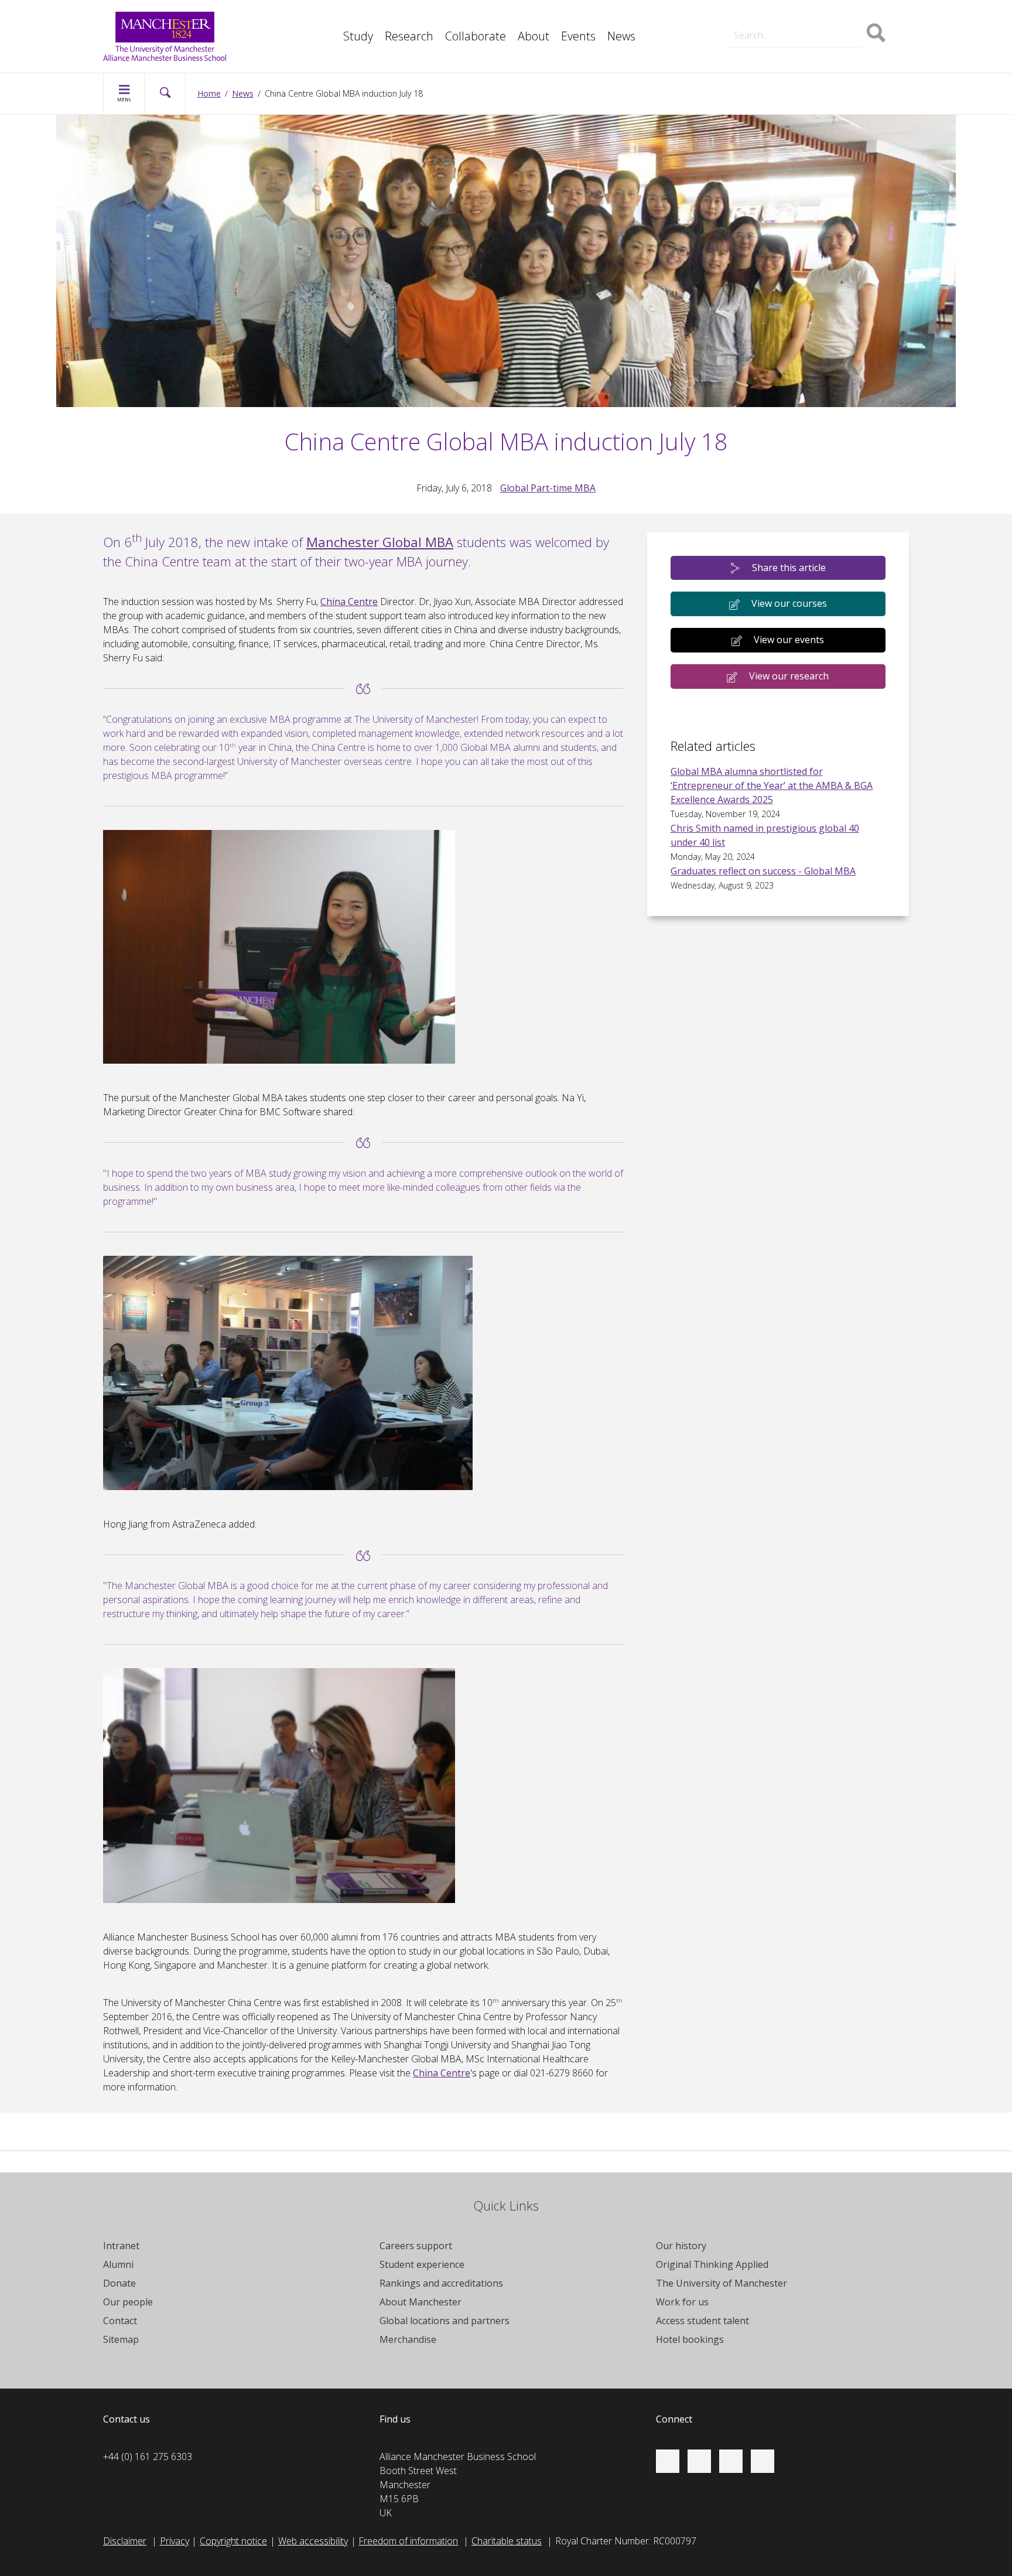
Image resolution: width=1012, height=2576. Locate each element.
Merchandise (408, 2339)
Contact (120, 2321)
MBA (327, 16)
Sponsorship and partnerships (782, 16)
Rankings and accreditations (441, 2283)
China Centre (349, 602)
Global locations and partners (445, 2321)
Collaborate (476, 36)
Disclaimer (125, 2541)
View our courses (789, 603)
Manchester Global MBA (380, 542)
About (534, 36)
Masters (737, 16)
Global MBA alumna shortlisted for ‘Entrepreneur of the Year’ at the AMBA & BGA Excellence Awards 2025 (772, 785)
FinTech (333, 42)
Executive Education (559, 16)
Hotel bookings (690, 2339)
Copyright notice (233, 2541)
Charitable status (507, 2541)
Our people (128, 2302)
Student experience (422, 2264)
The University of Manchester (722, 2283)
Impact (331, 16)
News (621, 36)
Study (358, 36)
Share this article (789, 568)
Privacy (175, 2541)
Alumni (118, 2264)
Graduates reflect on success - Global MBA (763, 871)
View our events (789, 640)
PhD (728, 16)
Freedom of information (408, 2541)
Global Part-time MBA (548, 488)
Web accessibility (313, 2541)
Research (409, 36)
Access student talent (702, 2321)
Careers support (416, 2246)
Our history (681, 2246)
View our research (789, 676)
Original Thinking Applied (712, 2264)
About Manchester (420, 2302)
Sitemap (121, 2339)
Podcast (334, 42)
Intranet (121, 2246)
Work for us (682, 2302)
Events (578, 36)
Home (209, 93)
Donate (119, 2283)
